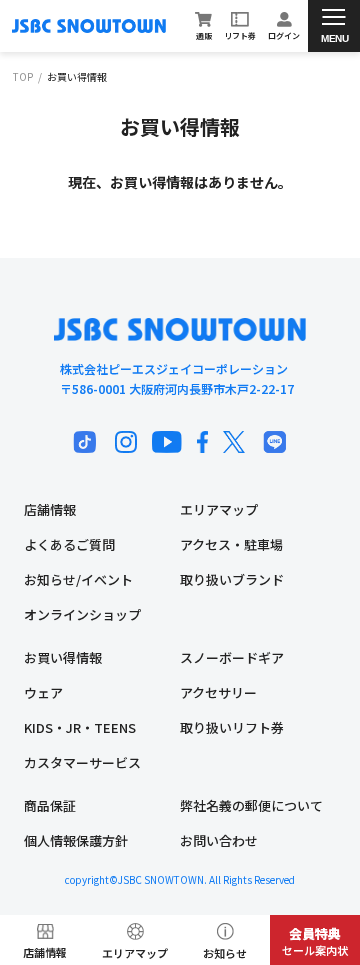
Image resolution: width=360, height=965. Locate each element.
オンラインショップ (82, 614)
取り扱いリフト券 (232, 727)
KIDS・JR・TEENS (80, 727)
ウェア (43, 692)
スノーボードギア (232, 657)
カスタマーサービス (82, 762)
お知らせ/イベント (78, 579)
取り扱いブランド (232, 579)
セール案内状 (315, 941)
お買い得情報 (63, 657)
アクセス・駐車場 (231, 544)
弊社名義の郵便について (251, 805)
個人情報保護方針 (76, 840)
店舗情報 (50, 509)
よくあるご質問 (69, 544)
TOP (23, 77)
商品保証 (50, 805)
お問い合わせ (219, 840)
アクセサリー (218, 692)
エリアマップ (219, 509)
